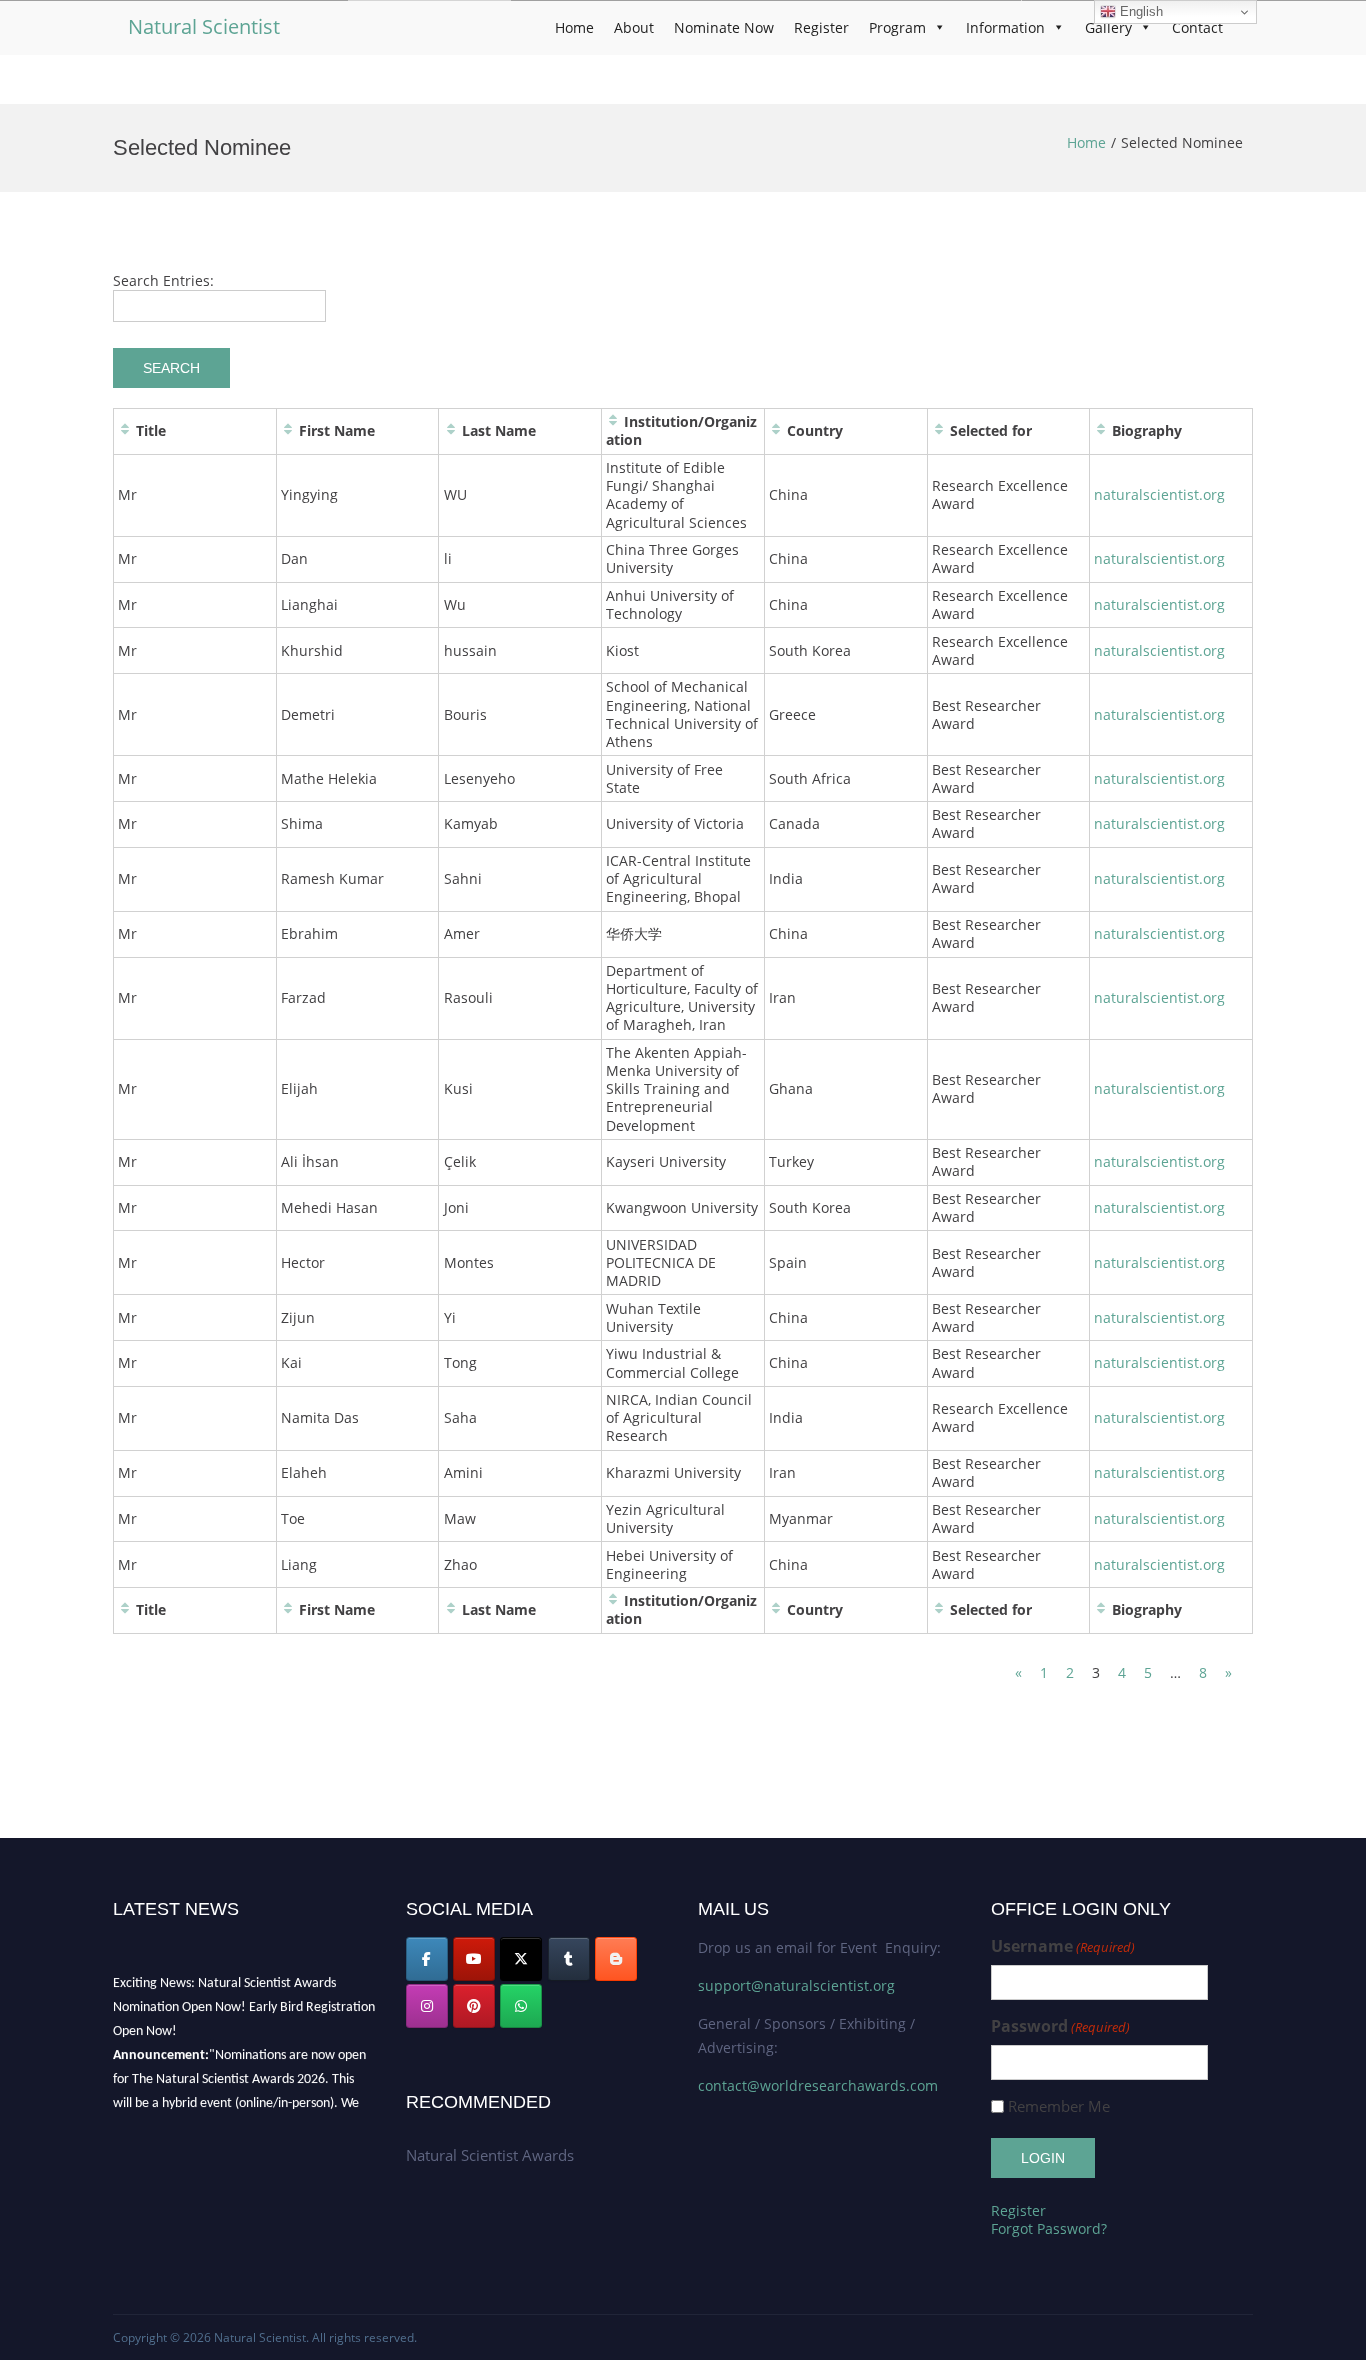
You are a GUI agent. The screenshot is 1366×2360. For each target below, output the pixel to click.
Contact (1197, 27)
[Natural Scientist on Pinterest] (474, 2006)
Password (1060, 2026)
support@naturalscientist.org (796, 1985)
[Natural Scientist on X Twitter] (521, 1959)
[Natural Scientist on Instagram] (427, 2006)
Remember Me (1059, 2106)
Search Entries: (163, 280)
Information (1005, 27)
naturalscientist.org (1159, 494)
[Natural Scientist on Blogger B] (616, 1959)
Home (574, 27)
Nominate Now (724, 27)
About (634, 27)
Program (897, 27)
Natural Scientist (204, 26)
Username (1063, 1946)
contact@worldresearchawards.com (818, 2085)
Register (821, 27)
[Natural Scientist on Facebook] (427, 1959)
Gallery (1108, 27)
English (1139, 11)
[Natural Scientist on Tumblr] (569, 1959)
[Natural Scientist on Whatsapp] (521, 2006)
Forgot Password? (1049, 2228)
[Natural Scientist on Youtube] (474, 1959)
